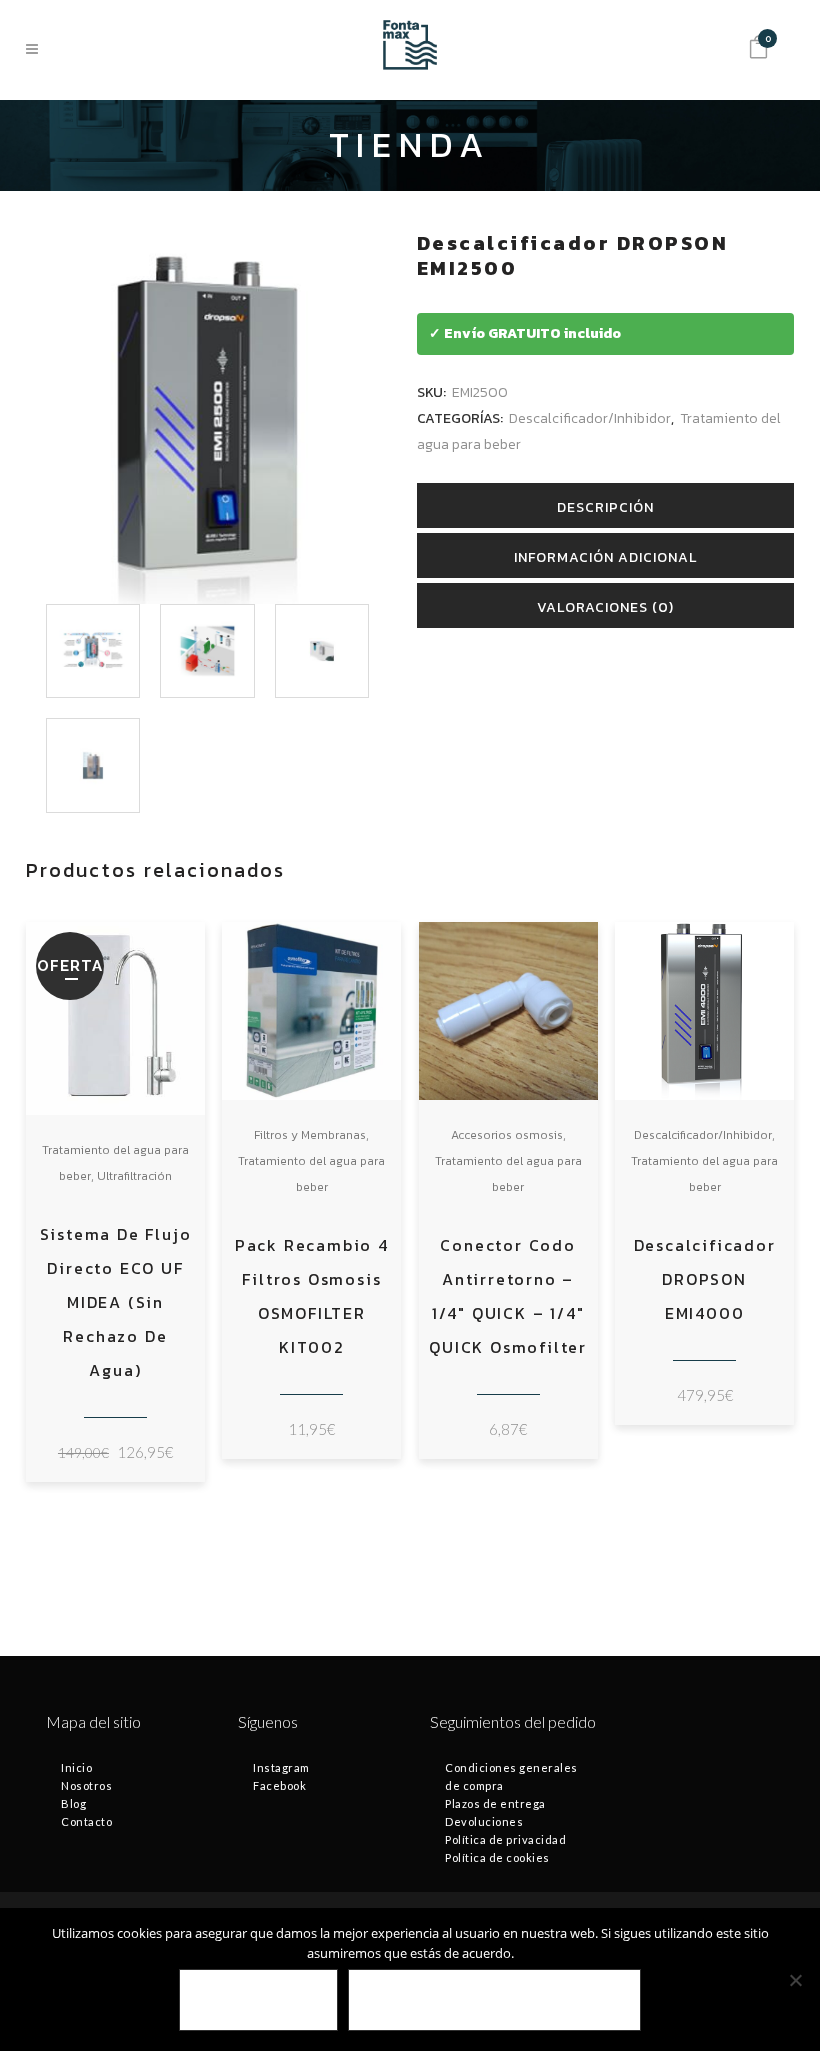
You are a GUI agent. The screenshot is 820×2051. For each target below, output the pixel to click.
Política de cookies (497, 1857)
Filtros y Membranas (310, 1135)
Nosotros (86, 1785)
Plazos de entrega (495, 1803)
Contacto (86, 1821)
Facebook (279, 1785)
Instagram (281, 1767)
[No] (795, 1980)
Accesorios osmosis (507, 1135)
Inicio (76, 1767)
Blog (73, 1803)
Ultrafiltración (134, 1176)
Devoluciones (484, 1821)
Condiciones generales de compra (511, 1776)
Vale (258, 2000)
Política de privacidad (505, 1839)
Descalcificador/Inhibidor (590, 418)
